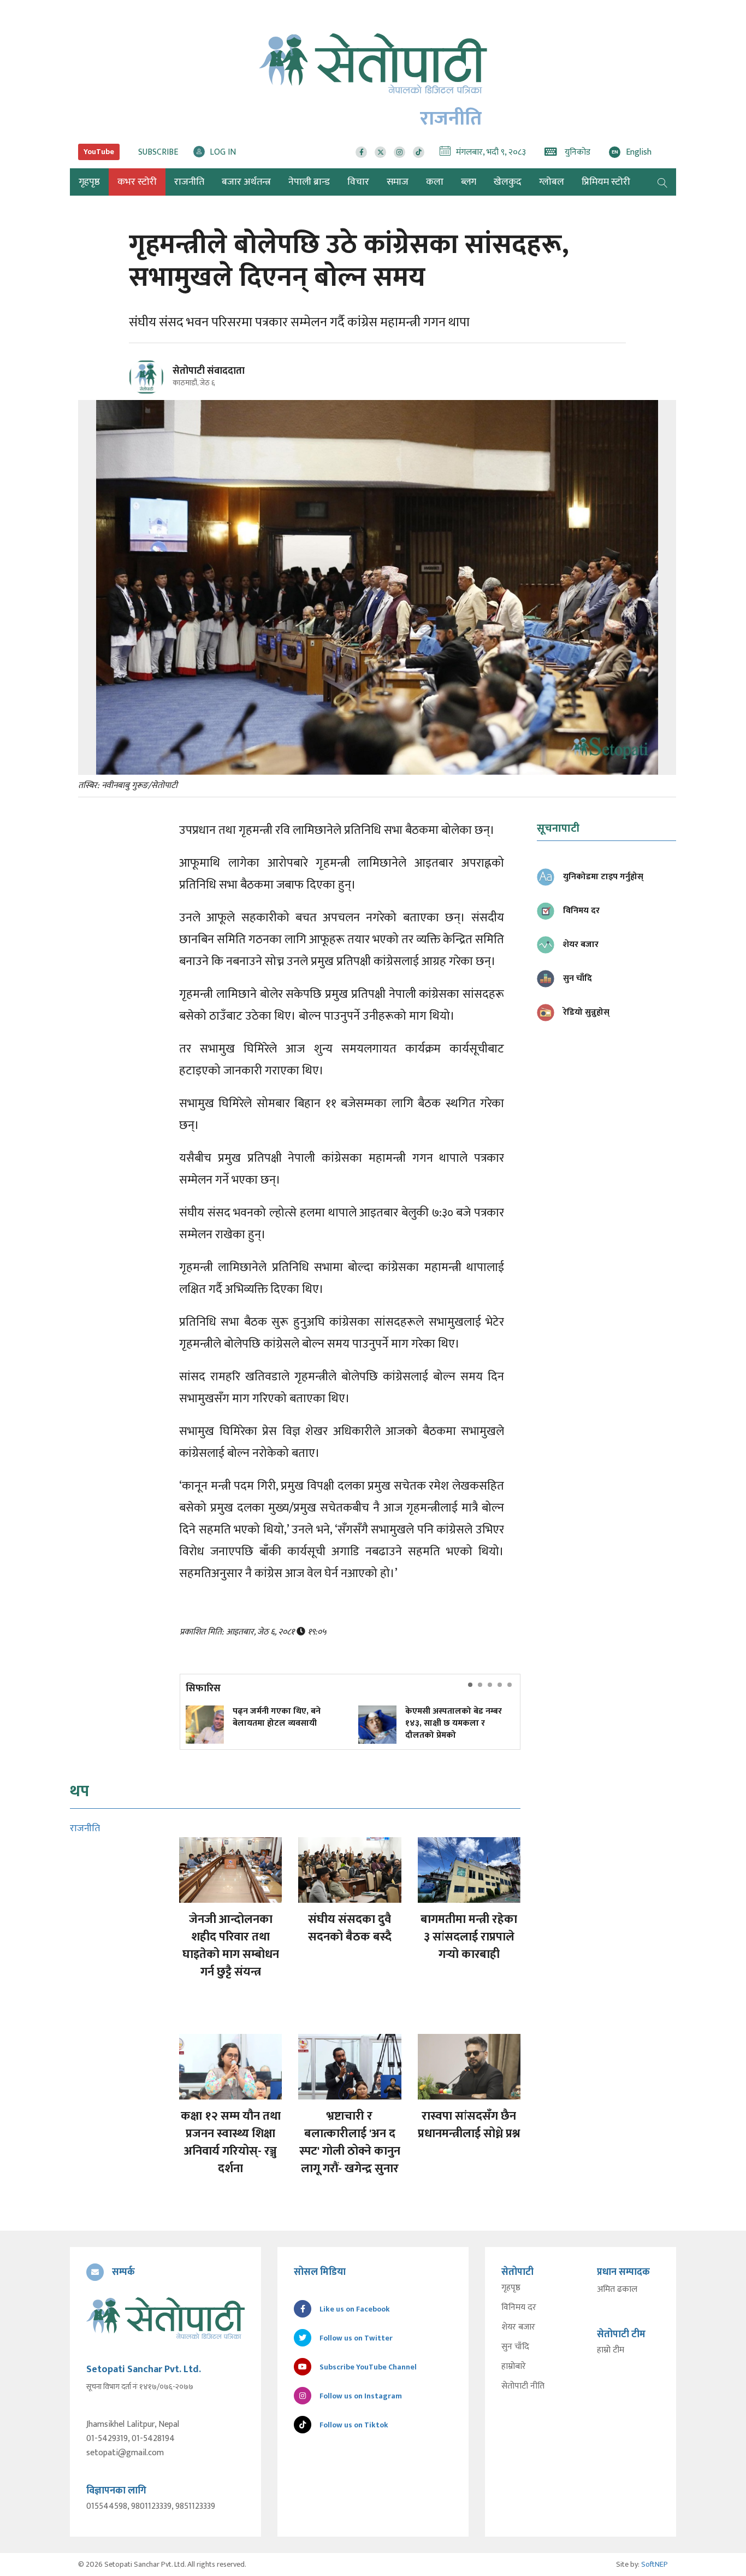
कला (435, 182)
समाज (398, 182)
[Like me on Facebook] (151, 393)
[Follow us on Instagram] (399, 152)
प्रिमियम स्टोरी (606, 182)
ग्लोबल (552, 182)
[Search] (662, 182)
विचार (358, 182)
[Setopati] (165, 2318)
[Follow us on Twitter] (380, 152)
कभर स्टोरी (137, 182)
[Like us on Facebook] (361, 152)
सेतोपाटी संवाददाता (209, 371)
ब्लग (469, 182)
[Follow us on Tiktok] (419, 152)
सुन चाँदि (515, 2347)
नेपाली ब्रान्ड (309, 182)
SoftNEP (655, 2564)
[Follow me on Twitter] (161, 383)
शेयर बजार (518, 2327)
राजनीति (189, 182)
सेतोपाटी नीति (523, 2386)
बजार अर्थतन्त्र (246, 182)
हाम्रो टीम (611, 2350)
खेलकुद (508, 182)
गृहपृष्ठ (511, 2288)
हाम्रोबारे (514, 2367)
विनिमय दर (519, 2308)
